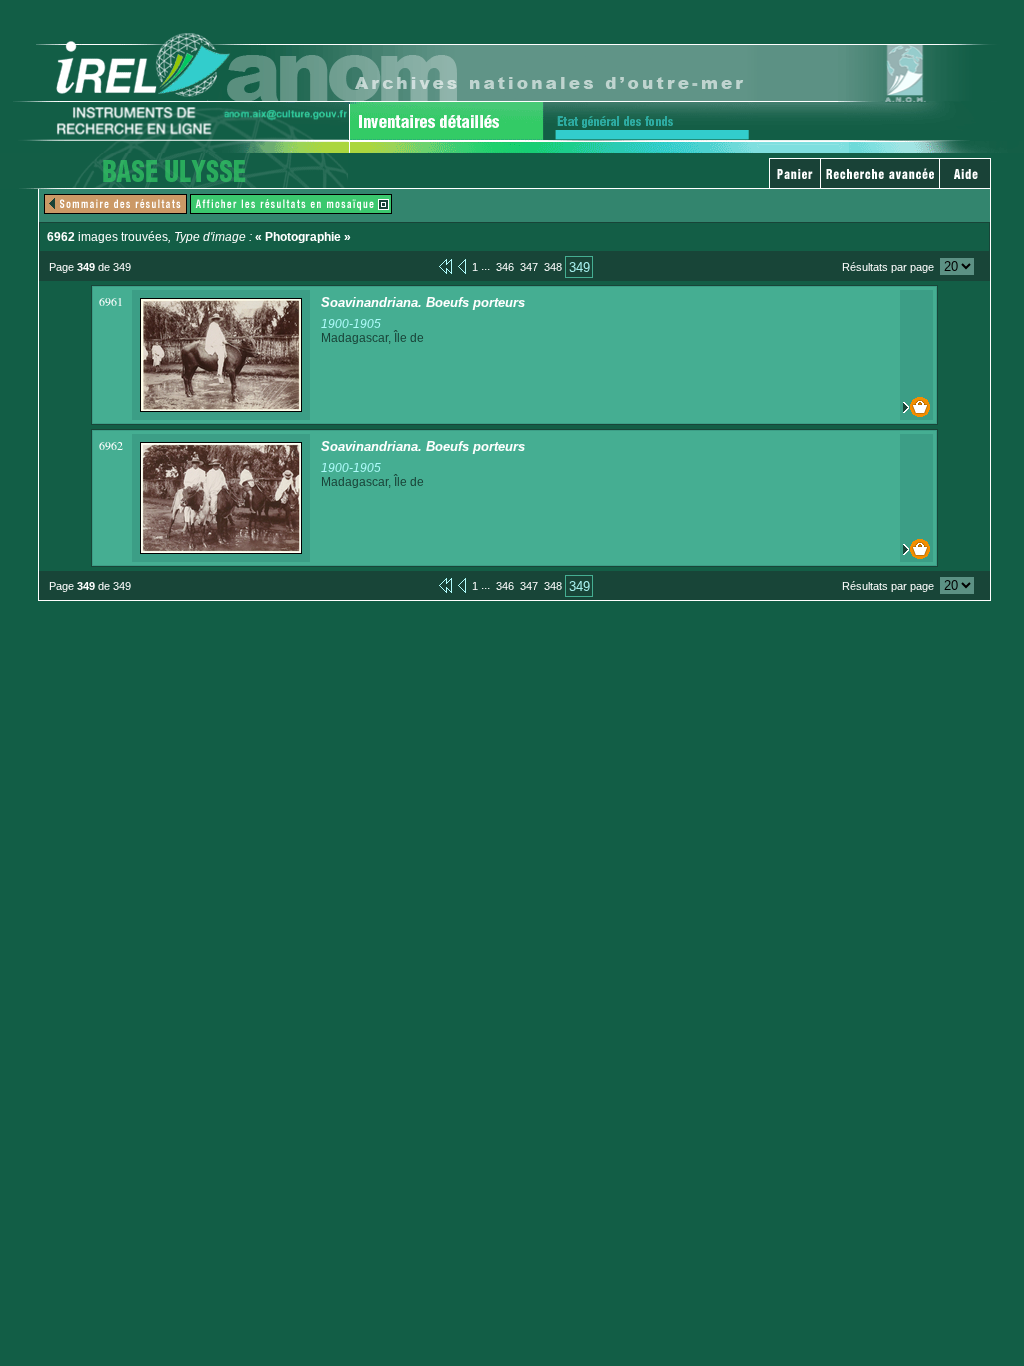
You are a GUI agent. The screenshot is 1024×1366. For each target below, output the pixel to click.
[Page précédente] (462, 266)
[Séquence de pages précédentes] (445, 266)
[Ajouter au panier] (916, 407)
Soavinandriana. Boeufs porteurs (423, 302)
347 (529, 267)
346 (505, 267)
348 (553, 267)
